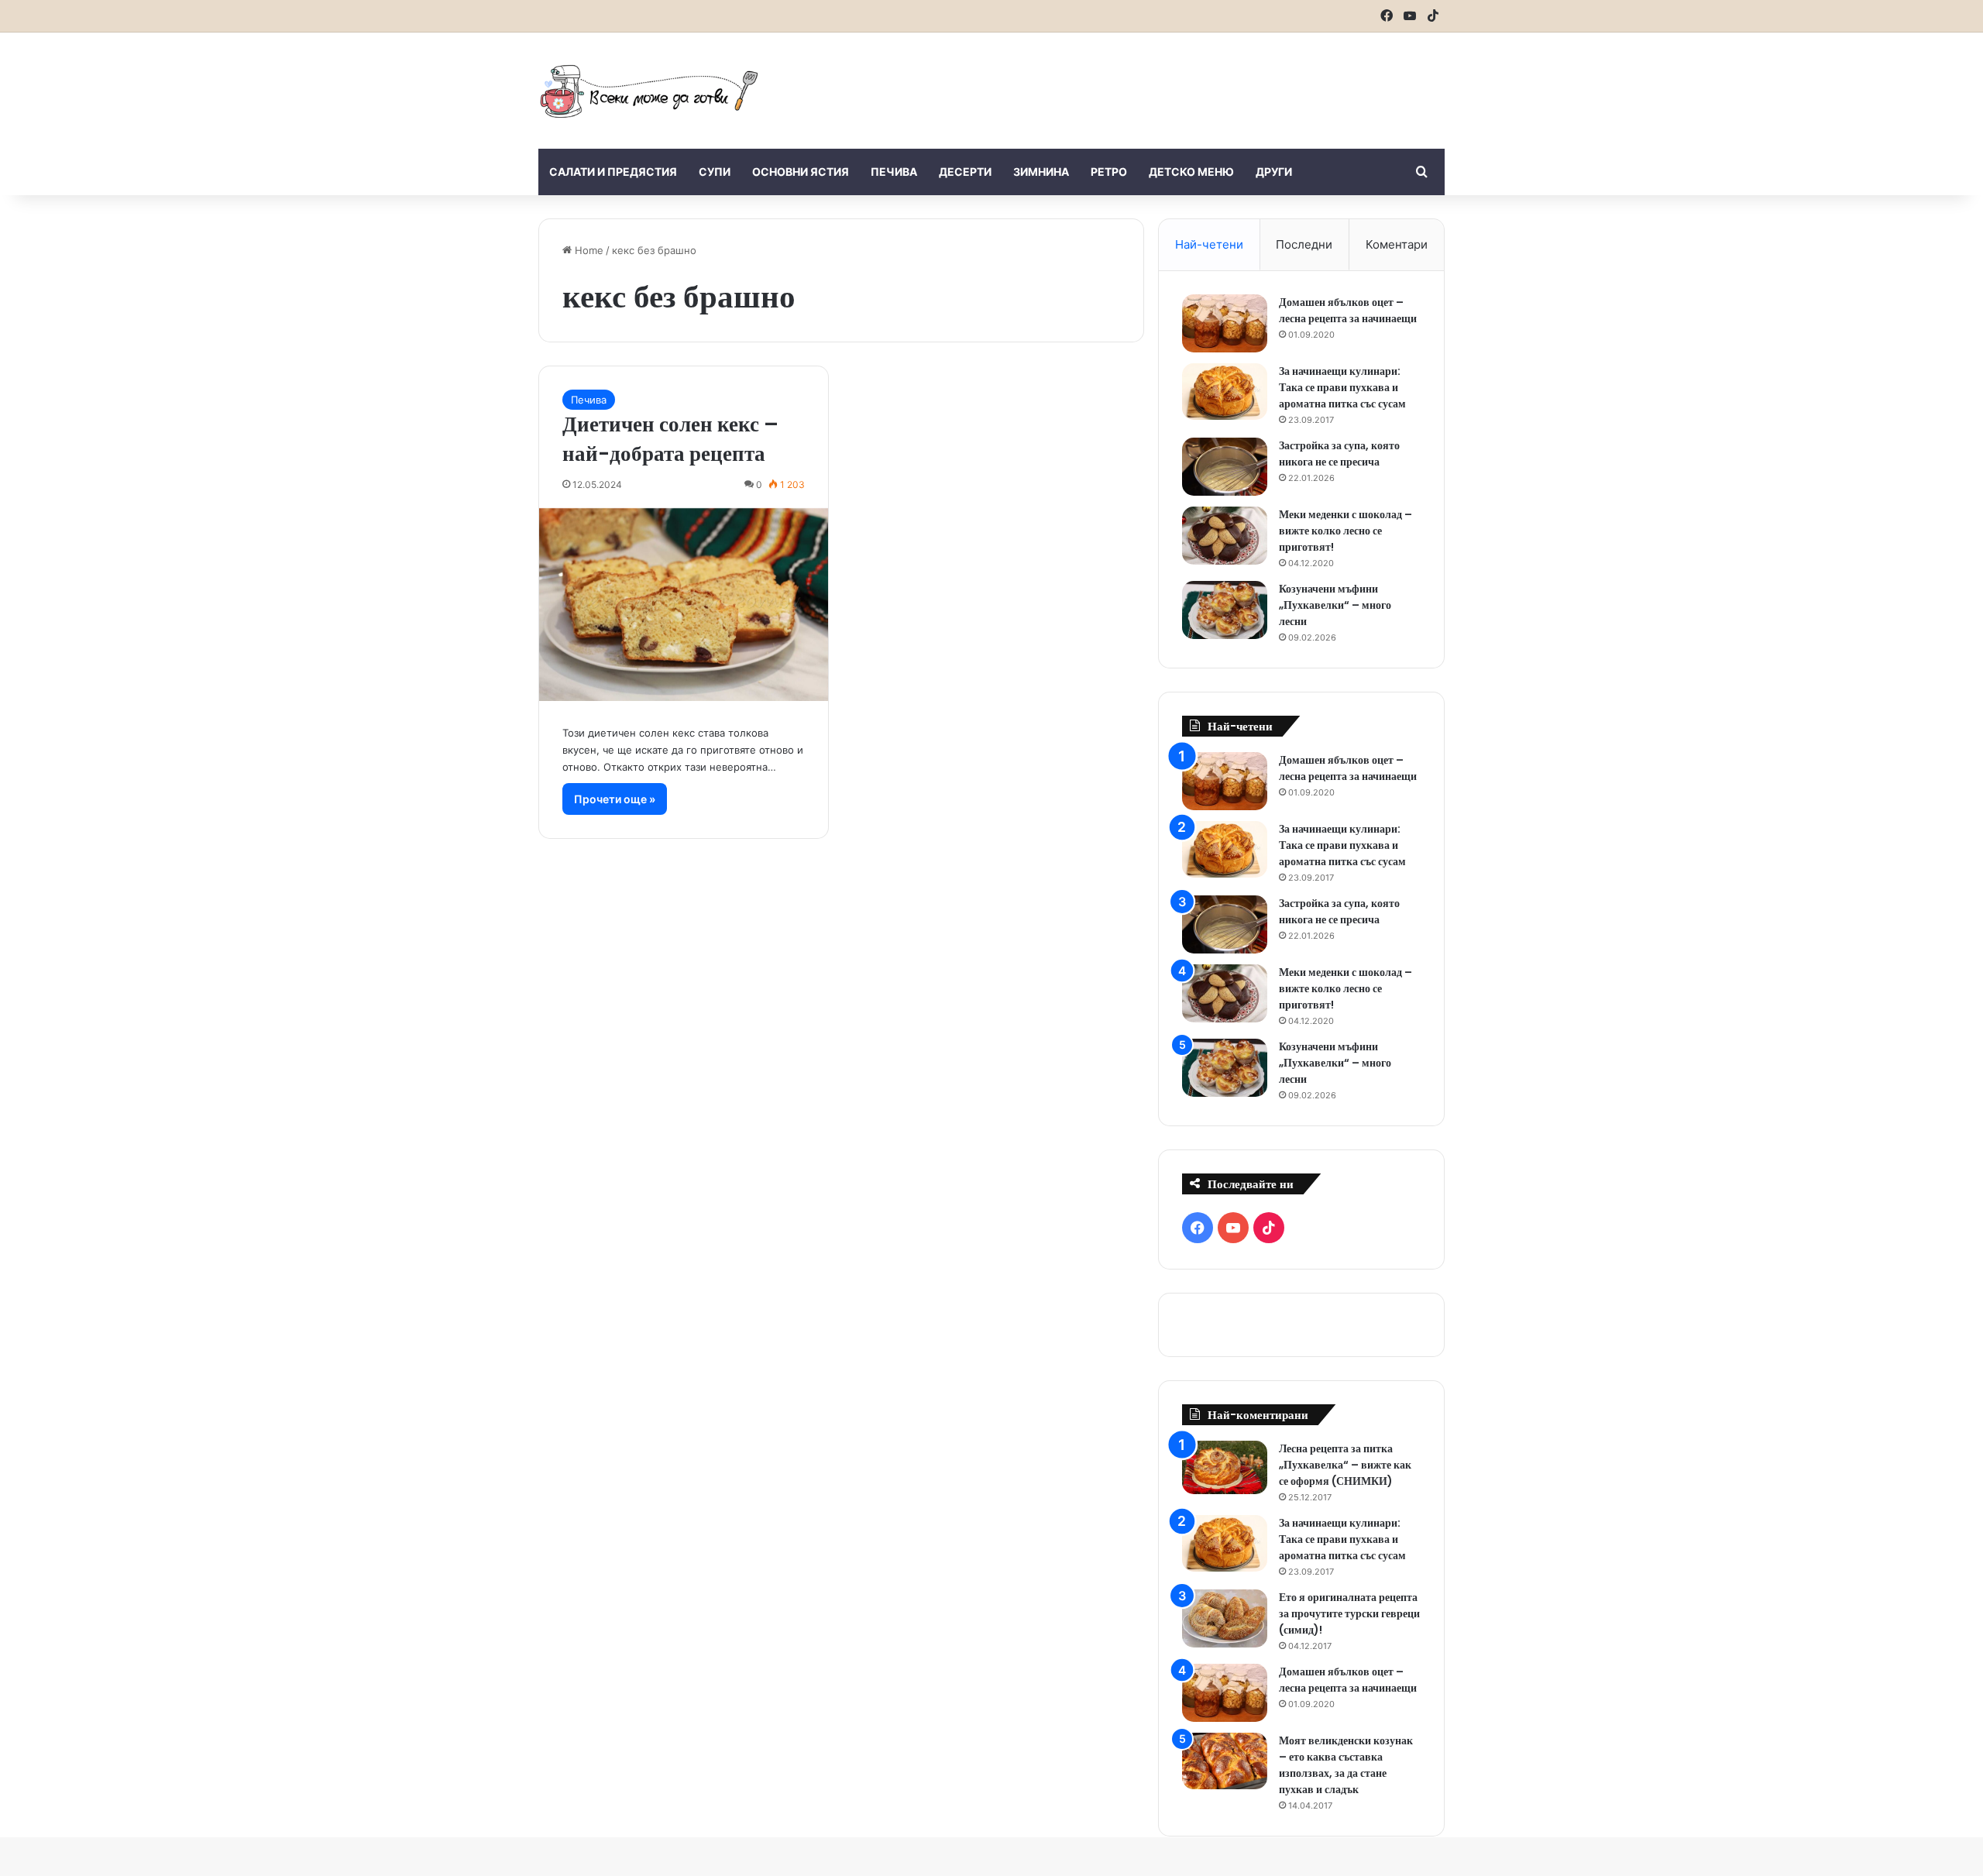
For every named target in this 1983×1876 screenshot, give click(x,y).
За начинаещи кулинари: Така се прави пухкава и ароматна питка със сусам (1342, 387)
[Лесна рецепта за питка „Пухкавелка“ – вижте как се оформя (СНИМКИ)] (1225, 1467)
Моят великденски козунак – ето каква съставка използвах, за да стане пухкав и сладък (1346, 1765)
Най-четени (1209, 244)
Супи (715, 172)
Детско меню (1191, 172)
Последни (1304, 244)
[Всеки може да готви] (649, 91)
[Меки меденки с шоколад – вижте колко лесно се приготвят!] (1225, 536)
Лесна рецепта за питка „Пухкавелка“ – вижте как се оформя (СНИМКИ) (1345, 1465)
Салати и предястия (613, 172)
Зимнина (1041, 172)
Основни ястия (801, 172)
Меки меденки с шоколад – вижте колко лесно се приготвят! (1345, 531)
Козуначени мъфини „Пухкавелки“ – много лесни (1335, 605)
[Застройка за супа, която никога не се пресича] (1225, 467)
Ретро (1109, 172)
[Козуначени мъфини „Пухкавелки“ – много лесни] (1225, 610)
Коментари (1397, 244)
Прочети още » (615, 799)
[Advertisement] (1146, 83)
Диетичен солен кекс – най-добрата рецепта (670, 439)
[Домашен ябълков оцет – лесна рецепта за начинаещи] (1225, 323)
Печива (894, 172)
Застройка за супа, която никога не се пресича (1339, 454)
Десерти (965, 172)
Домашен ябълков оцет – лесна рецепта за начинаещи (1348, 310)
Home (588, 250)
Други (1274, 172)
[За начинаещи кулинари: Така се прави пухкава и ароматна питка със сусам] (1225, 392)
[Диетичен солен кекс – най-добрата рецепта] (684, 605)
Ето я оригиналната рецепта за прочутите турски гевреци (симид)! (1349, 1613)
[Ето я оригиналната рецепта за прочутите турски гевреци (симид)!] (1225, 1618)
